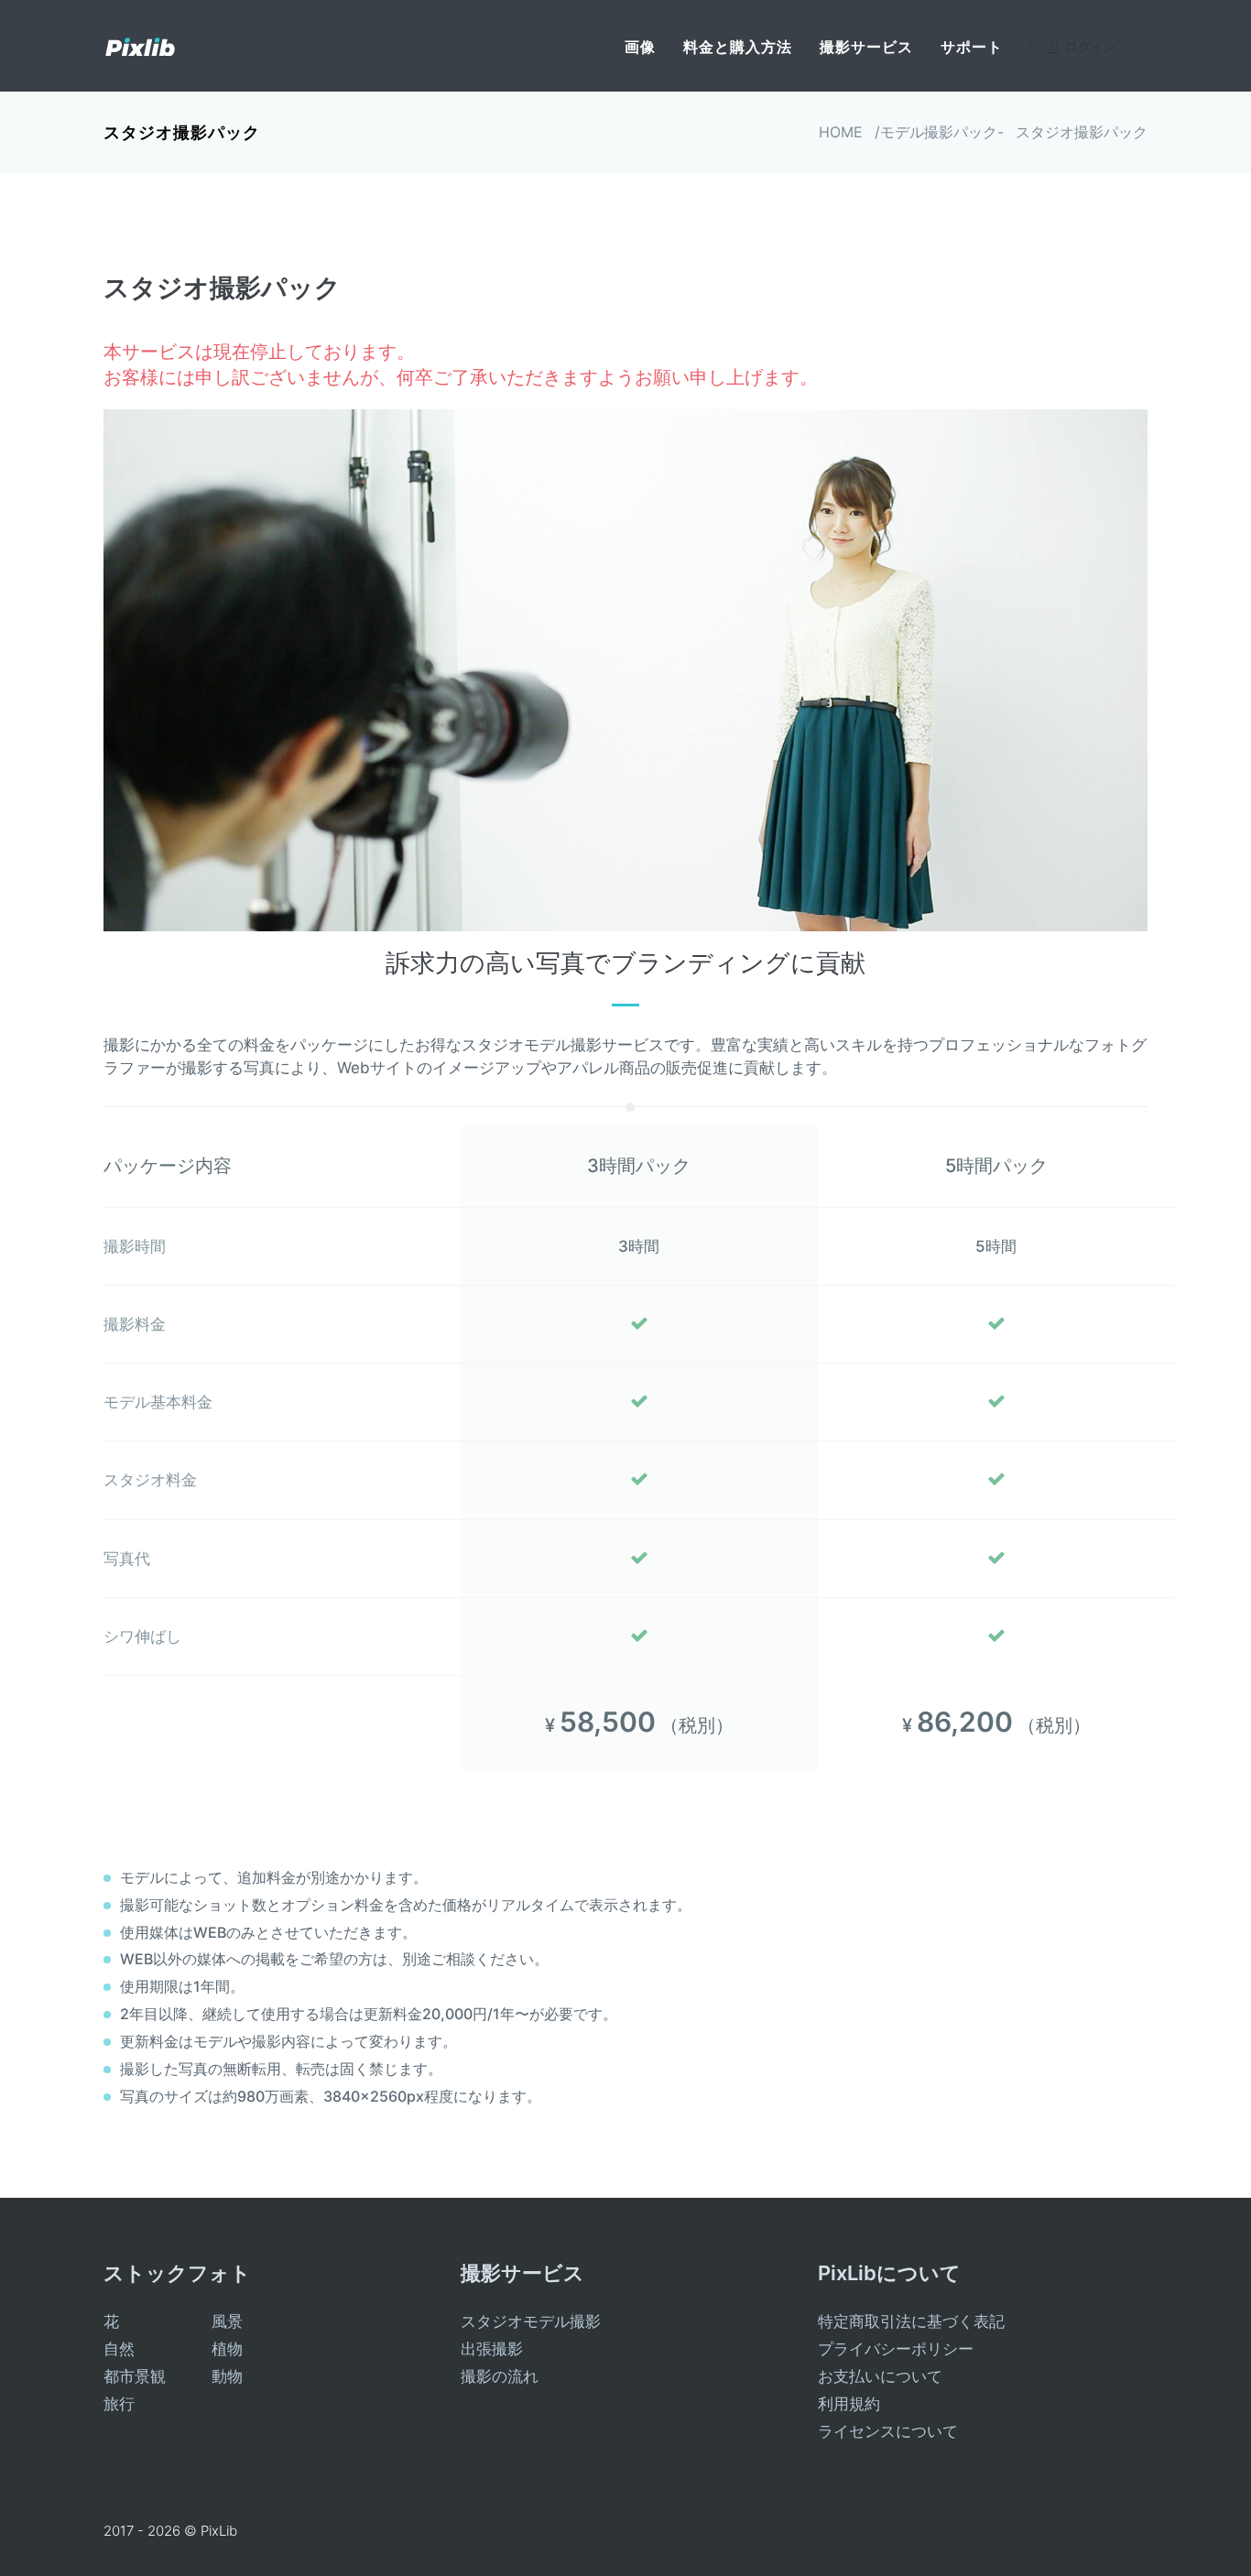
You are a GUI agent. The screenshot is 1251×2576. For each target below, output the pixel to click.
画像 (640, 47)
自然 (119, 2349)
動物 (227, 2376)
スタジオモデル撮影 (531, 2321)
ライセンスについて (888, 2431)
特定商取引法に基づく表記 (911, 2321)
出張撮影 (492, 2349)
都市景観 (135, 2376)
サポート (972, 47)
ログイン (1091, 46)
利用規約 (849, 2404)
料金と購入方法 (738, 47)
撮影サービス (866, 47)
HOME (841, 132)
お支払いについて (880, 2376)
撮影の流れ (500, 2376)
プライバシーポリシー (896, 2349)
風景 (227, 2321)
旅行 (119, 2404)
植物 (227, 2349)
